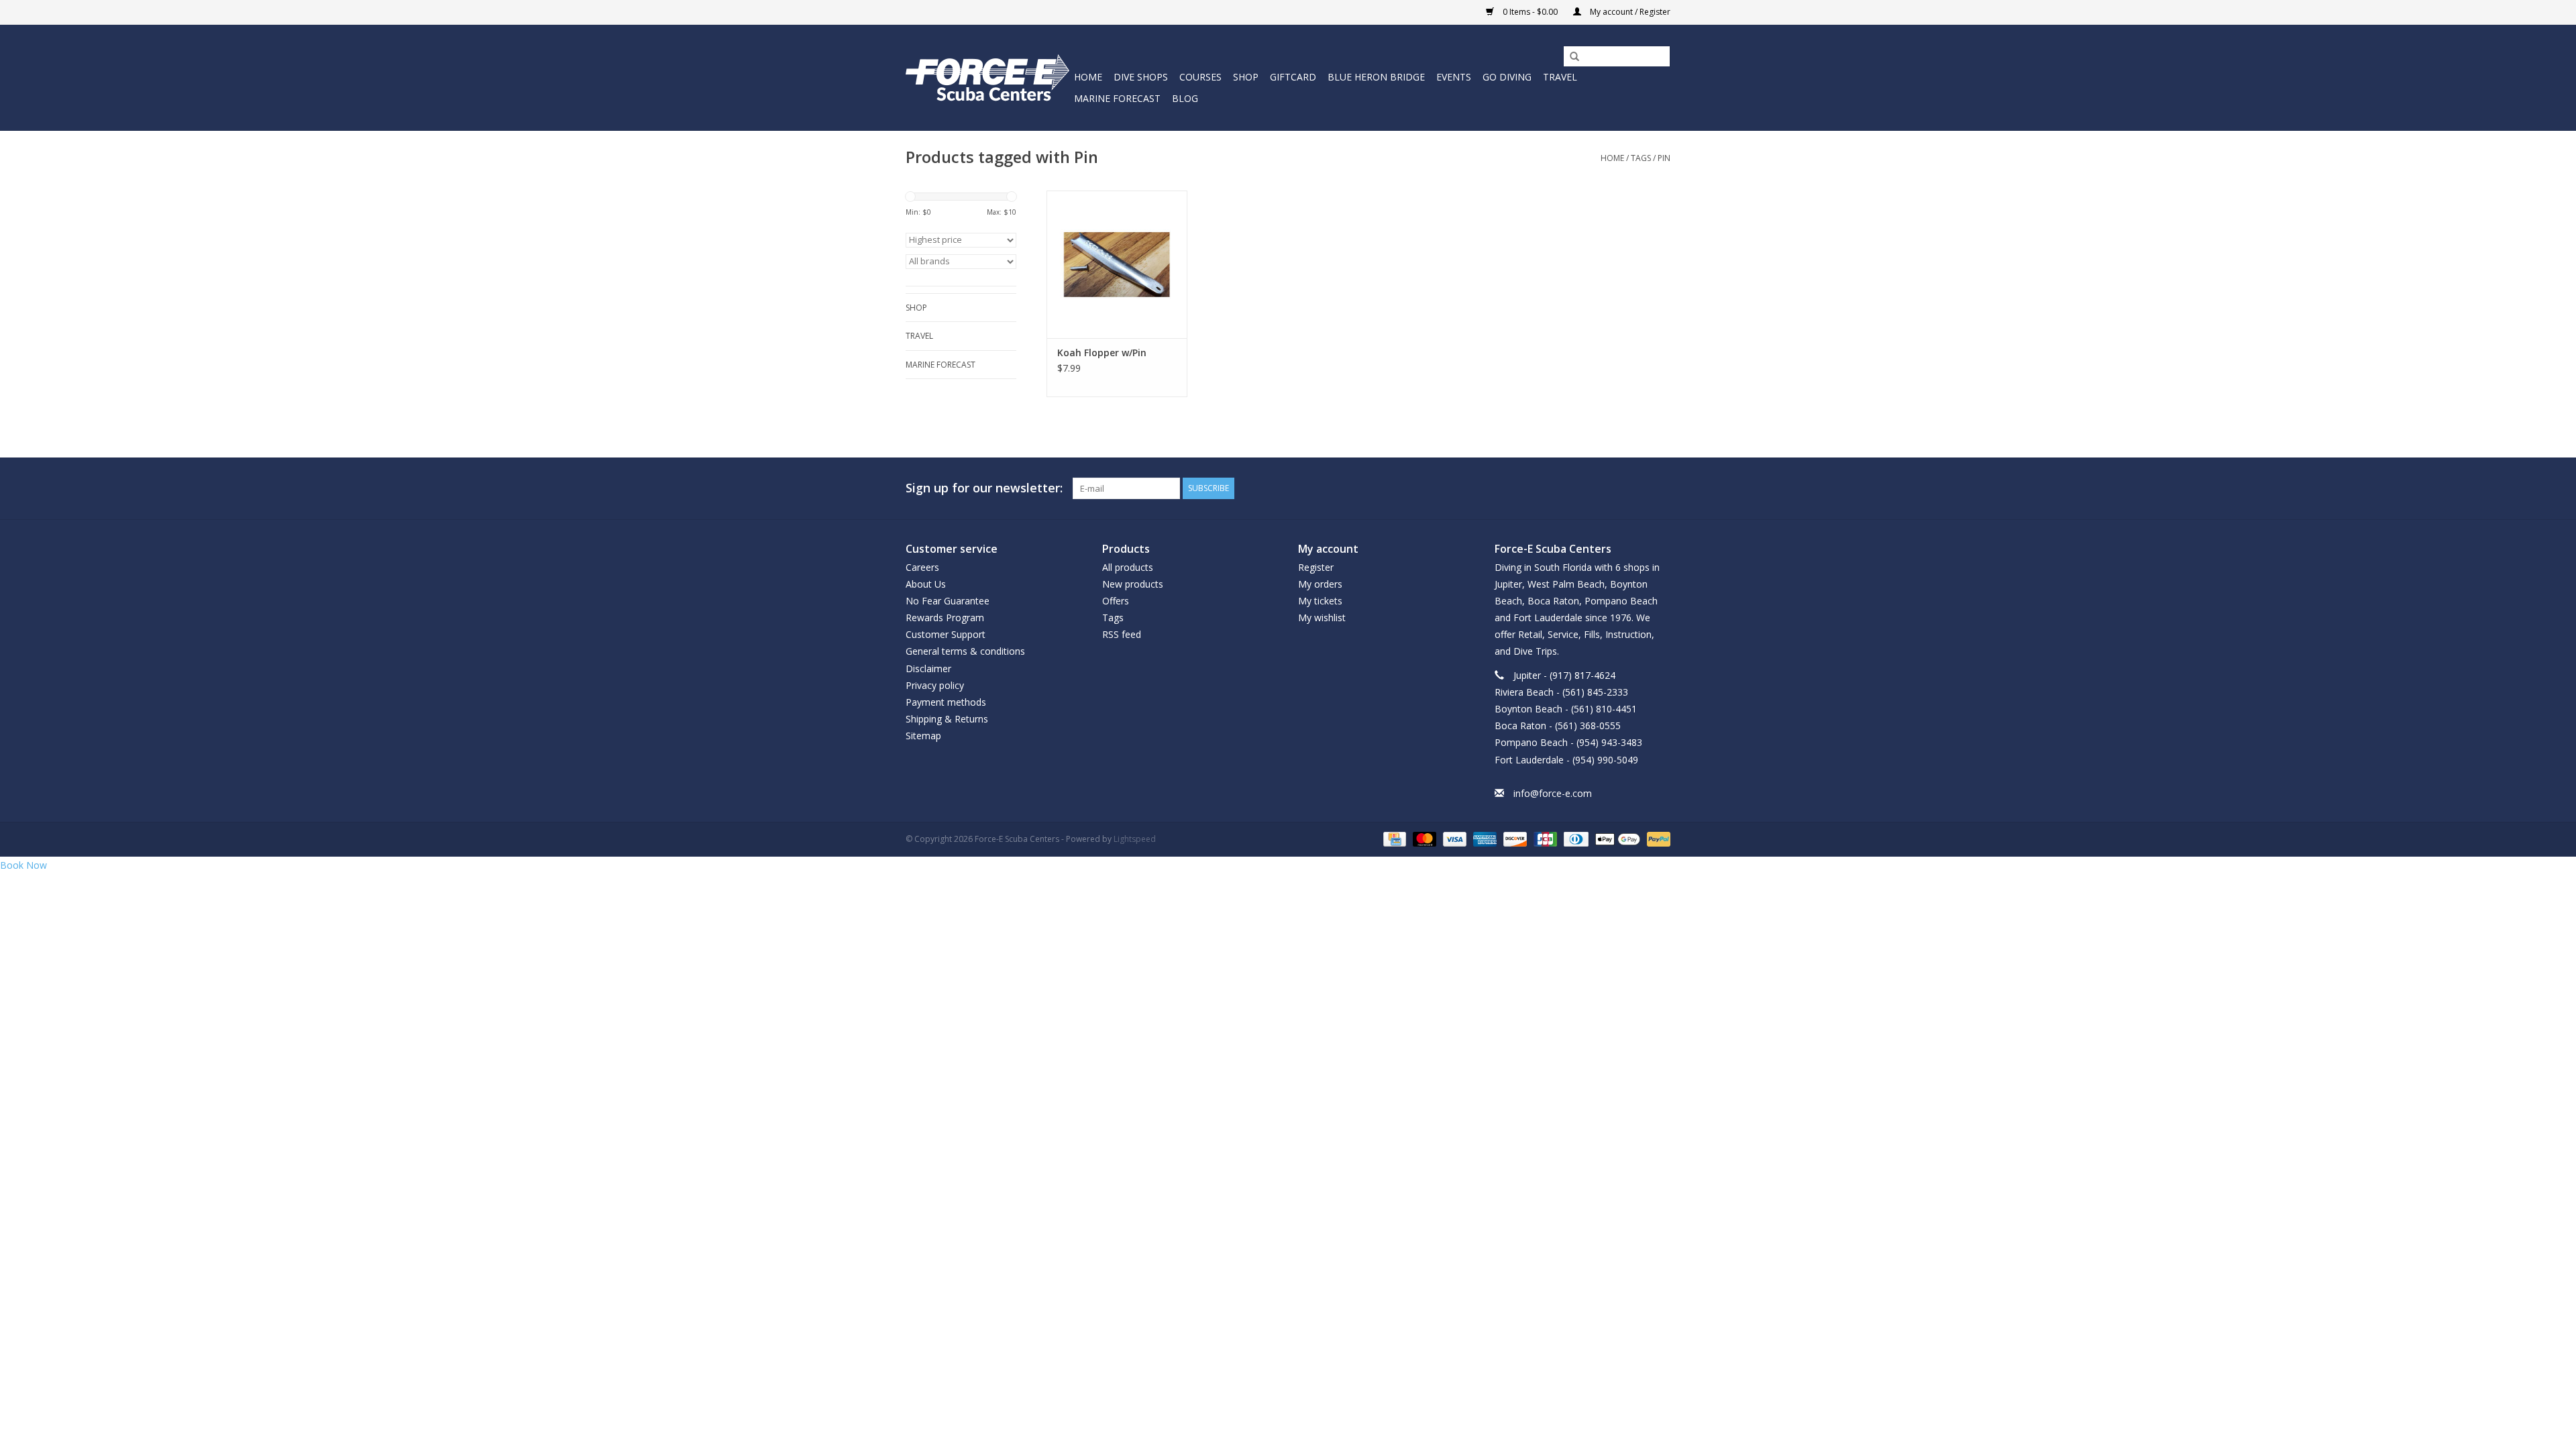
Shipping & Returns (947, 719)
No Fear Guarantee (948, 601)
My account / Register (1629, 12)
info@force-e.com (1553, 793)
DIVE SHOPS (1141, 77)
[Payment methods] (1393, 838)
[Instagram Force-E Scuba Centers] (1660, 488)
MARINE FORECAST (1117, 98)
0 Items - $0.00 (1530, 12)
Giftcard (1293, 77)
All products (1128, 567)
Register (1316, 567)
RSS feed (1122, 634)
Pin (1664, 158)
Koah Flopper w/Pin (1102, 353)
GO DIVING (1507, 77)
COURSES (1200, 77)
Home (1088, 77)
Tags (1641, 158)
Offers (1116, 601)
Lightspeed (1135, 839)
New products (1133, 584)
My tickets (1320, 601)
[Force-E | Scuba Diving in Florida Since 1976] (988, 77)
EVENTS (1454, 77)
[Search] (1570, 57)
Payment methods (946, 702)
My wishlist (1322, 618)
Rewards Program (945, 618)
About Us (926, 584)
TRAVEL (1560, 77)
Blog (1185, 98)
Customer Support (946, 634)
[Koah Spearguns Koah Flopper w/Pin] (1117, 264)
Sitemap (923, 736)
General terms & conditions (965, 651)
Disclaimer (928, 668)
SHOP (1246, 77)
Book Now (23, 865)
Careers (922, 567)
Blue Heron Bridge (1376, 77)
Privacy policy (935, 685)
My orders (1320, 584)
